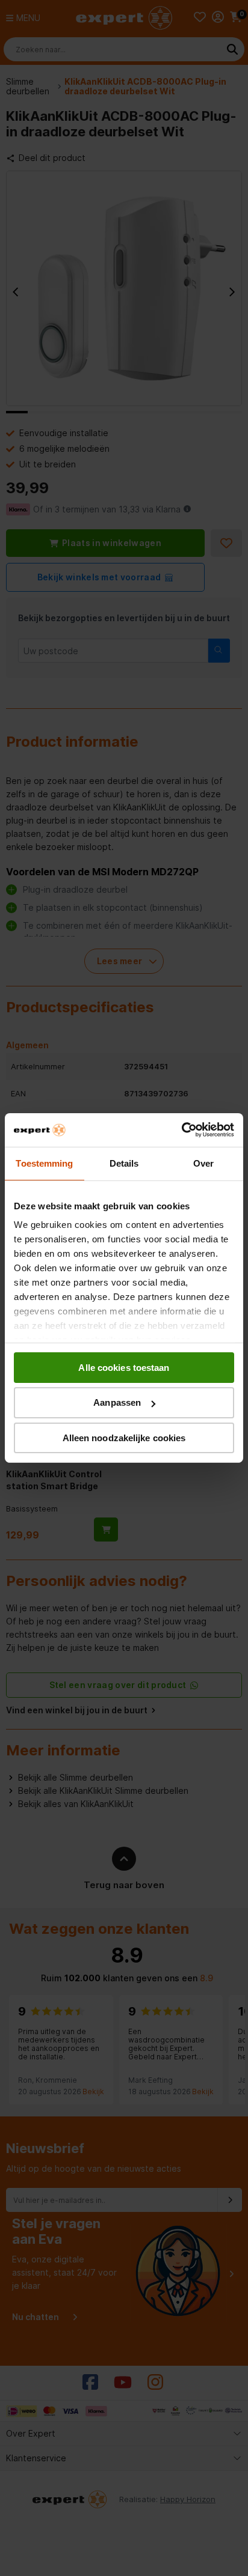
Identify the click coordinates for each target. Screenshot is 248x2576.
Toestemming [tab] (44, 1163)
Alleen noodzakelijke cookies (124, 1438)
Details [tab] (124, 1163)
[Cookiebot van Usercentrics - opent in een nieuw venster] (181, 1130)
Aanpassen (117, 1402)
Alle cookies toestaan (124, 1367)
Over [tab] (203, 1163)
